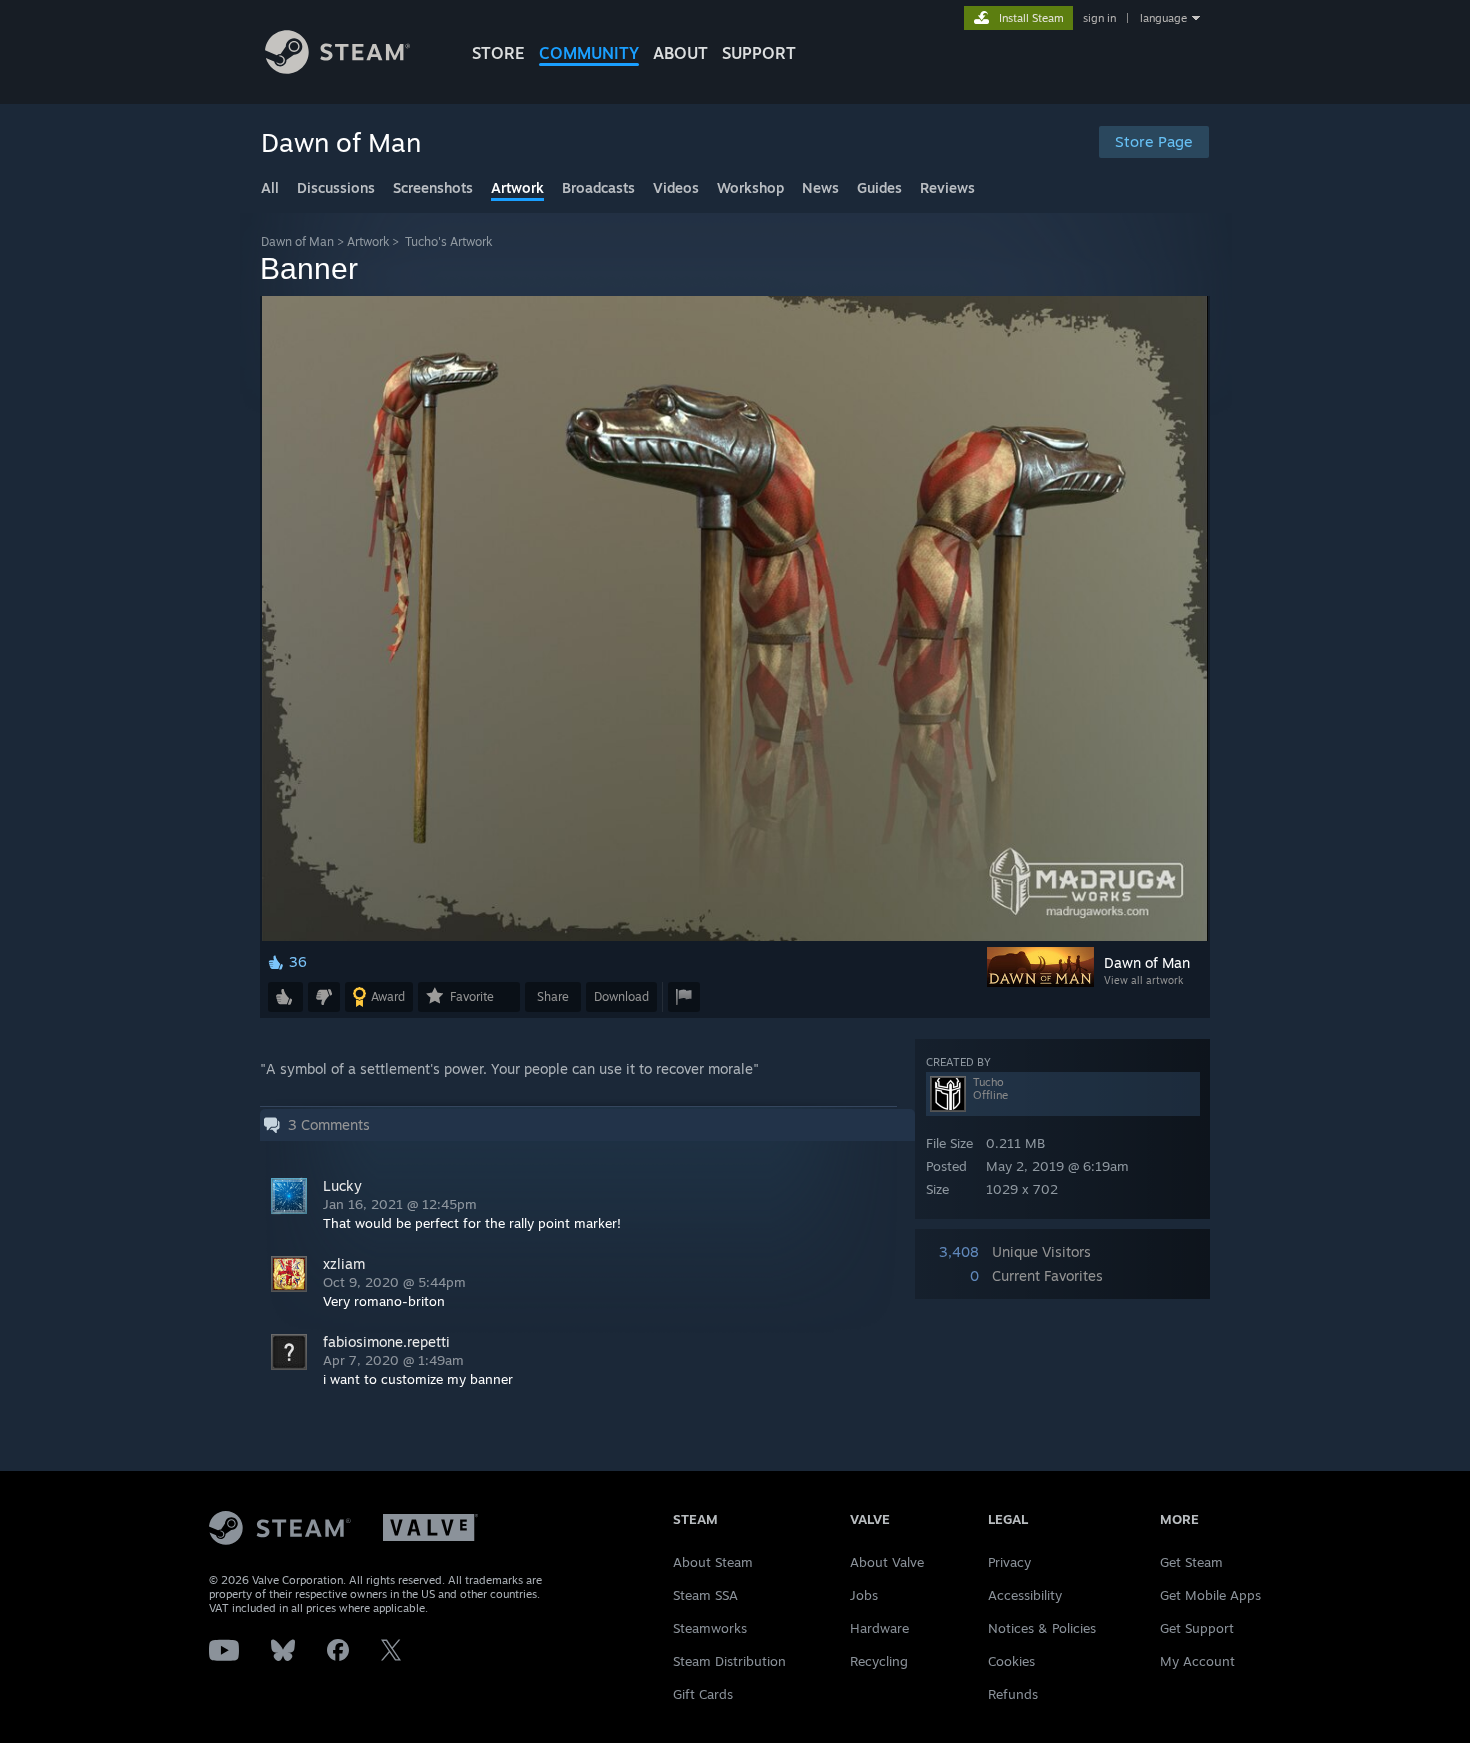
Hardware (879, 1628)
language (1163, 18)
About (680, 53)
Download (621, 996)
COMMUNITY (589, 53)
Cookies (1011, 1661)
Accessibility (1025, 1595)
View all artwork (1143, 980)
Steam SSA (705, 1595)
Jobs (864, 1595)
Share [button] (553, 996)
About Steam (713, 1562)
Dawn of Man (297, 241)
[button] (285, 997)
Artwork (368, 241)
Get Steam (1191, 1562)
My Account (1197, 1661)
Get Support (1197, 1628)
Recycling (879, 1661)
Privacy (1009, 1562)
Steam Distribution (729, 1661)
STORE (498, 53)
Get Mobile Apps (1210, 1595)
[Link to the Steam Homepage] (337, 68)
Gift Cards (703, 1694)
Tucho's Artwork (448, 241)
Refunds (1013, 1694)
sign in (1099, 18)
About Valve (887, 1562)
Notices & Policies (1042, 1628)
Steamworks (710, 1628)
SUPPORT (759, 53)
